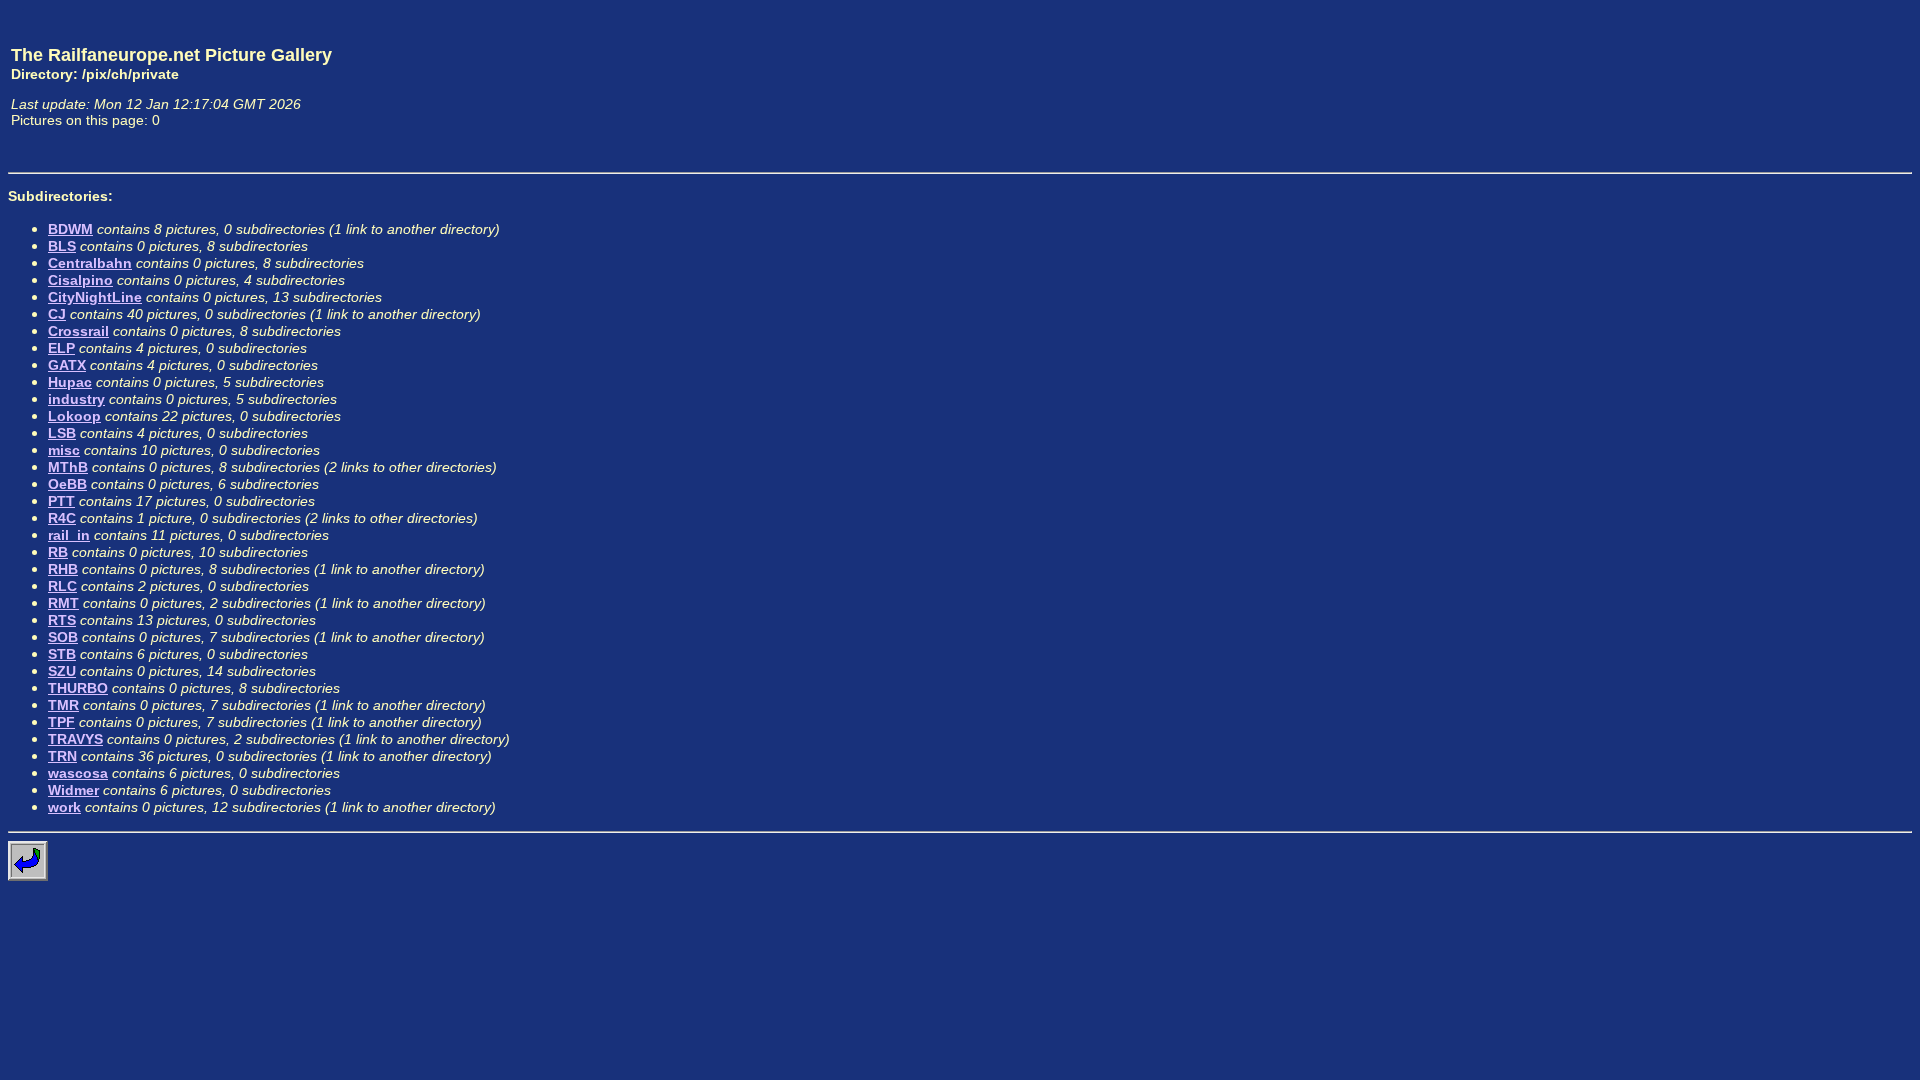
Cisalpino (80, 280)
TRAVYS (75, 739)
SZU (62, 671)
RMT (63, 603)
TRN (62, 756)
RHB (63, 569)
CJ (57, 314)
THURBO (78, 688)
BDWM (70, 229)
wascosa (78, 773)
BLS (62, 246)
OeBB (67, 484)
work (64, 807)
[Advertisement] (1819, 86)
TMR (63, 705)
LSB (62, 433)
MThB (68, 467)
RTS (62, 620)
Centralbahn (90, 263)
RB (58, 552)
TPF (61, 722)
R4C (62, 518)
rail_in (69, 535)
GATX (67, 365)
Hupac (70, 382)
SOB (63, 637)
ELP (61, 348)
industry (76, 399)
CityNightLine (95, 297)
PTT (61, 501)
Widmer (73, 790)
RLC (62, 586)
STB (62, 654)
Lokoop (74, 416)
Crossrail (78, 331)
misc (64, 450)
